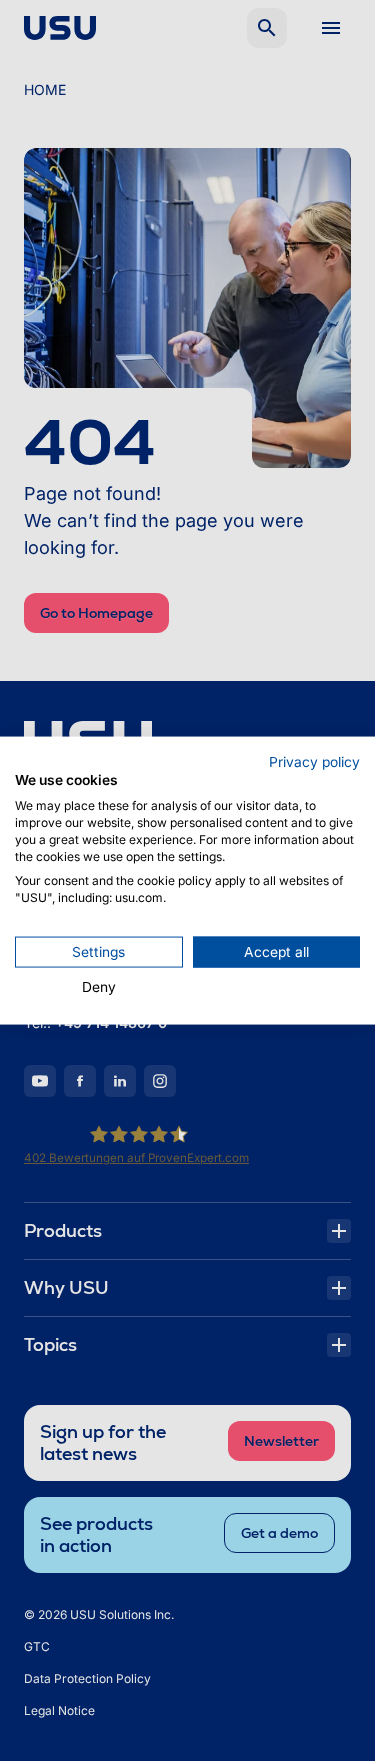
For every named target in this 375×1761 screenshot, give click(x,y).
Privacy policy (314, 761)
